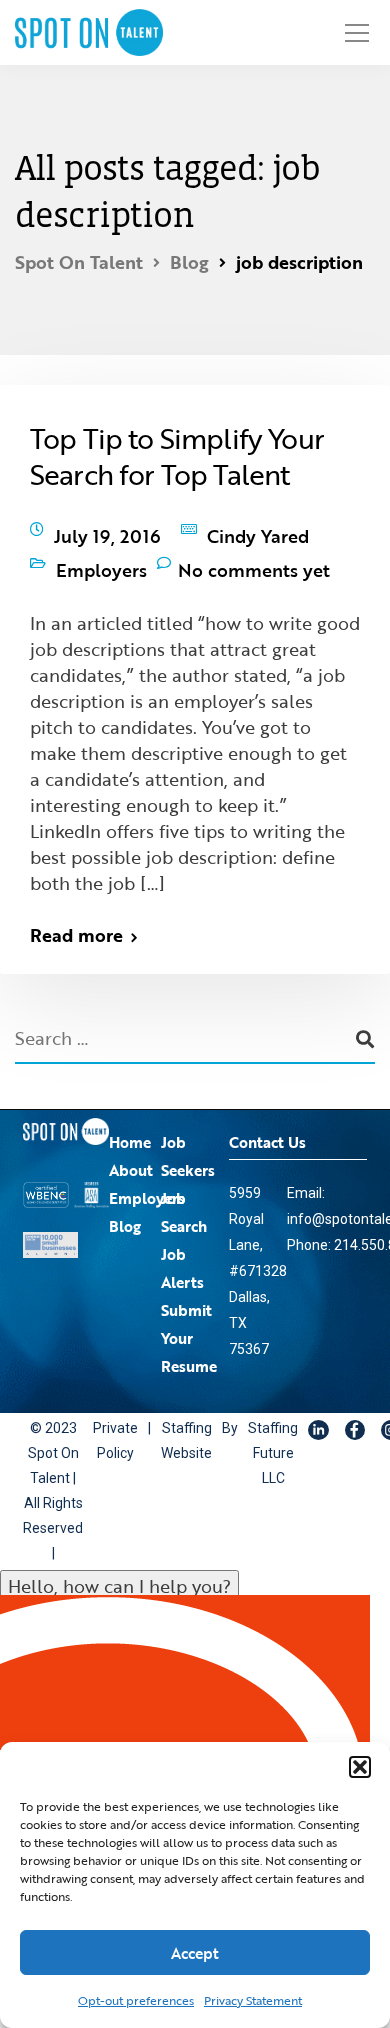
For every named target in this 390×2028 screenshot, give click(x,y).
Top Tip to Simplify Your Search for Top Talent (177, 456)
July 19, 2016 (107, 531)
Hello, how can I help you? (119, 1567)
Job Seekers (188, 1136)
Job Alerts (182, 1248)
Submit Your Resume (189, 1318)
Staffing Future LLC (248, 1434)
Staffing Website (171, 1421)
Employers (101, 555)
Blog (125, 1206)
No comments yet (254, 555)
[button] (360, 1767)
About (131, 1150)
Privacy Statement (253, 2000)
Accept (195, 1953)
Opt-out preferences (136, 2000)
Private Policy (110, 1421)
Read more (76, 915)
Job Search (184, 1192)
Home (130, 1122)
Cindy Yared (258, 531)
